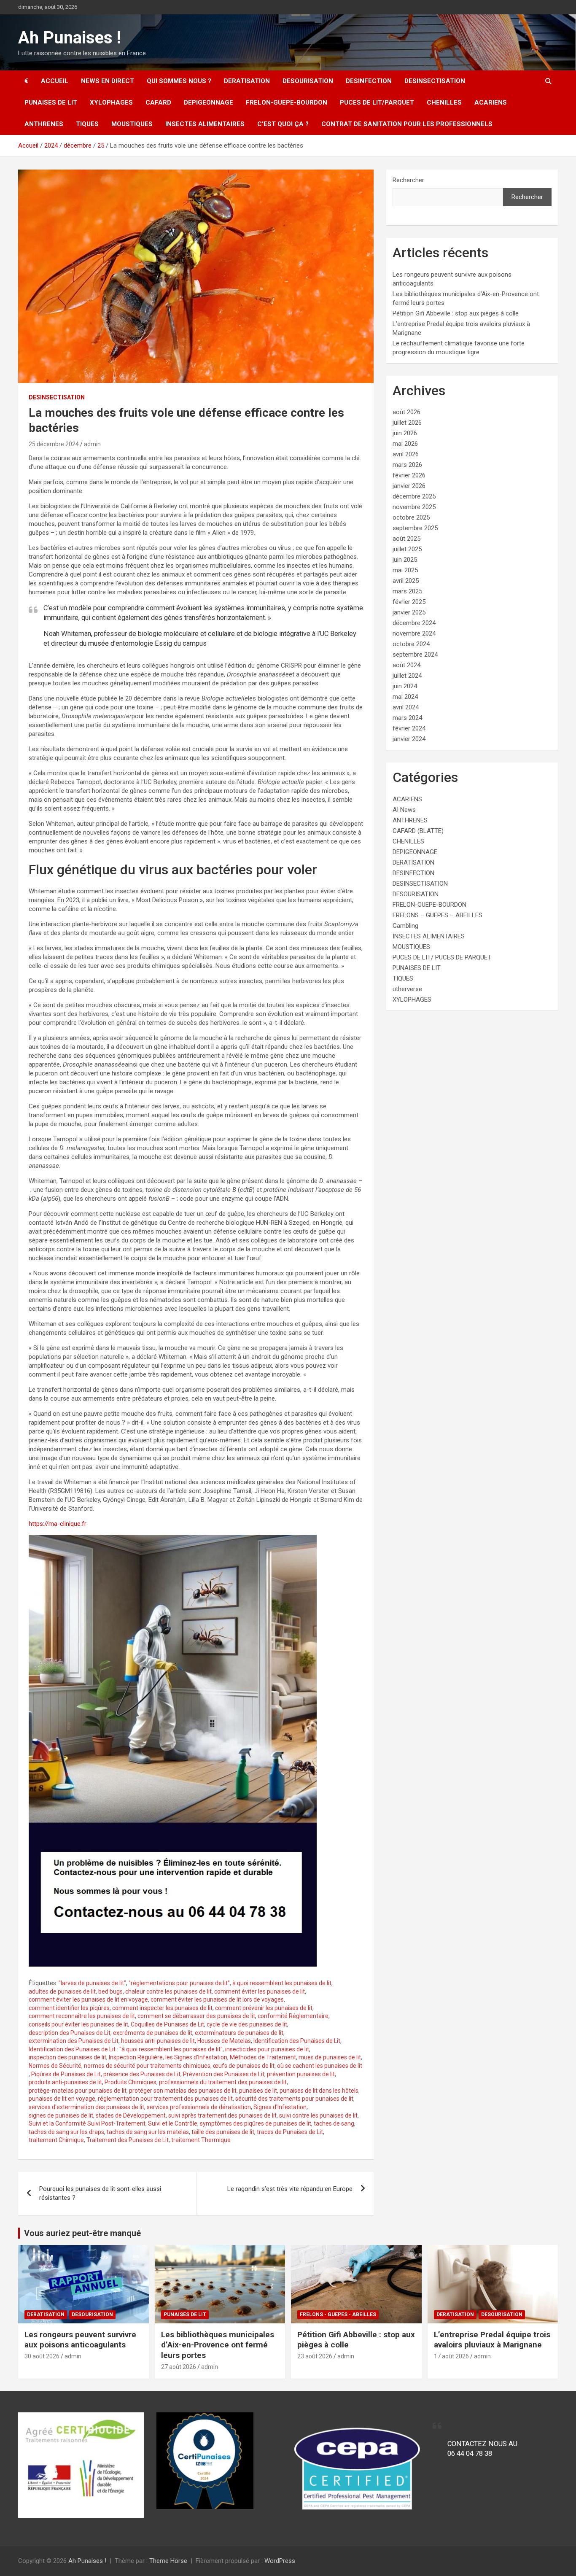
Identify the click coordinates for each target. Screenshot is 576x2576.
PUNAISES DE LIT (51, 102)
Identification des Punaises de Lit (297, 2041)
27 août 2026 (179, 2367)
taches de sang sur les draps (66, 2132)
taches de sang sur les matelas (148, 2132)
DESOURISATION (308, 81)
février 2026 (409, 475)
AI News (404, 810)
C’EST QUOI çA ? (283, 124)
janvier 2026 (409, 486)
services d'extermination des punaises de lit (86, 2107)
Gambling (405, 926)
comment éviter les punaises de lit (260, 1991)
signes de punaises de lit (61, 2115)
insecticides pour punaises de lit (267, 2049)
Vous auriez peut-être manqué (82, 2233)
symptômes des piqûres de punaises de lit (256, 2123)
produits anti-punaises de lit (65, 2082)
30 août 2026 (42, 2356)
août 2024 (406, 665)
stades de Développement (131, 2115)
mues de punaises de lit (330, 2057)
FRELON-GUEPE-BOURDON (287, 102)
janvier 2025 (409, 612)
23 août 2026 (315, 2356)
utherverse (407, 989)
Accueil (55, 81)
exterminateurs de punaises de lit (239, 2033)
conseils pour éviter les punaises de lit (78, 2024)
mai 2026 (405, 444)
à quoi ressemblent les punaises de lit (282, 1983)
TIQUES (87, 124)
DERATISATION (247, 81)
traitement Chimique (56, 2140)
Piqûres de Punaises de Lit (66, 2074)
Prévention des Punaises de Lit (224, 2074)
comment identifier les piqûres (69, 2008)
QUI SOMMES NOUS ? (179, 81)
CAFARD (158, 102)
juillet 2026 (407, 423)
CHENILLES (444, 102)
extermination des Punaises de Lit (74, 2041)
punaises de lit (258, 2091)
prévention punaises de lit (301, 2074)
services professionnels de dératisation (199, 2107)
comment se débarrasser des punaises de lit (196, 2016)
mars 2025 (407, 591)
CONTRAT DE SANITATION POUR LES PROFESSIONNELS (407, 124)
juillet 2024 (407, 676)
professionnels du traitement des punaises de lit (223, 2082)
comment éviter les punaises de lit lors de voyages (217, 1999)
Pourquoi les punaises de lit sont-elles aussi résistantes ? (100, 2193)
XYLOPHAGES (111, 102)
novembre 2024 (414, 633)
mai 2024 (405, 697)
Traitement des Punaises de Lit (128, 2140)
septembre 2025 (415, 528)
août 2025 (406, 539)
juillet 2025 (407, 549)
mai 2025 (405, 570)
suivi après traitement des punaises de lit (222, 2115)
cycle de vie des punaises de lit (247, 2024)
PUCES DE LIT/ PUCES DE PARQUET (442, 957)
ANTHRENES (44, 124)
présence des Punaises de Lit (142, 2074)
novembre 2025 (414, 507)
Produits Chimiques (131, 2082)
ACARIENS (491, 102)
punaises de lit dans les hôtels (319, 2091)
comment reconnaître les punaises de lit (82, 2016)
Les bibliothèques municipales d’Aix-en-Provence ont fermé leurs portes (218, 2345)
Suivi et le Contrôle (173, 2123)
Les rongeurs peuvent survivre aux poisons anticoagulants (80, 2340)
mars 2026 (407, 465)
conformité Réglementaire (293, 2016)
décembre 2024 (414, 623)
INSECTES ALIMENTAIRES (205, 124)
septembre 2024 (415, 655)
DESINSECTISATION (435, 81)
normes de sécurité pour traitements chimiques (147, 2066)
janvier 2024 (409, 739)
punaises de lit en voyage (62, 2099)
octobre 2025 (411, 517)
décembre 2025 (414, 496)
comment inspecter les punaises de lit (162, 2008)
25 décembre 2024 (54, 444)
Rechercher (408, 180)
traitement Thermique (201, 2140)
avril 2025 (406, 581)
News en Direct (108, 81)
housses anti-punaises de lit (158, 2041)
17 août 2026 (451, 2356)
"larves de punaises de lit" (92, 1983)
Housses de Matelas (224, 2041)
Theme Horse (168, 2561)
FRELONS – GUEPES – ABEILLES (437, 915)
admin (92, 444)
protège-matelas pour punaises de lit (78, 2091)
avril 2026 (406, 454)
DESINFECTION (369, 81)
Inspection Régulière (136, 2057)
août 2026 (406, 412)
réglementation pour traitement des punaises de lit (165, 2099)
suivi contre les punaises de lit (318, 2115)
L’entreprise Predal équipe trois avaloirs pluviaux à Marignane (492, 2340)
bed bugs (110, 1991)
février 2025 (409, 602)
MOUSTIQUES (132, 124)
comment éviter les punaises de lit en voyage (88, 1999)
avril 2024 (406, 707)
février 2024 (409, 728)
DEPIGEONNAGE (209, 102)
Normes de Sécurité (55, 2066)
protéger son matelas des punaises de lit (183, 2091)
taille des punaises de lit (223, 2132)
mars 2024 (407, 718)
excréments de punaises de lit (153, 2033)
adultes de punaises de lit (62, 1991)
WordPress (280, 2561)
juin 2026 (405, 433)
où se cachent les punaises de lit (320, 2066)
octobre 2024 (411, 644)
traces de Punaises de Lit (290, 2132)
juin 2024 (405, 686)
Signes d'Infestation (280, 2107)
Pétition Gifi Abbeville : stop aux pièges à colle (456, 313)
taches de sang (334, 2123)
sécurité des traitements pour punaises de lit (294, 2099)
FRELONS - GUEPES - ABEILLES (338, 2315)
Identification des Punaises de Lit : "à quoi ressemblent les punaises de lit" (126, 2049)
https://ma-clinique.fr (58, 1524)
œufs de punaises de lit (244, 2066)
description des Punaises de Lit (70, 2033)
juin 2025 (405, 560)
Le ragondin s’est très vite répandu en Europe (289, 2189)
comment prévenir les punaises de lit (264, 2008)
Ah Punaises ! (70, 38)
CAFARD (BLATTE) (418, 831)
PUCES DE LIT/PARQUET (377, 102)
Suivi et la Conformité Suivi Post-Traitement (87, 2123)
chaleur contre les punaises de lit (168, 1991)
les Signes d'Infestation (196, 2057)
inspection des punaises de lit (67, 2057)
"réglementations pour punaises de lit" (179, 1983)
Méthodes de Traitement (263, 2057)
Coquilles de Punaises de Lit (167, 2024)
